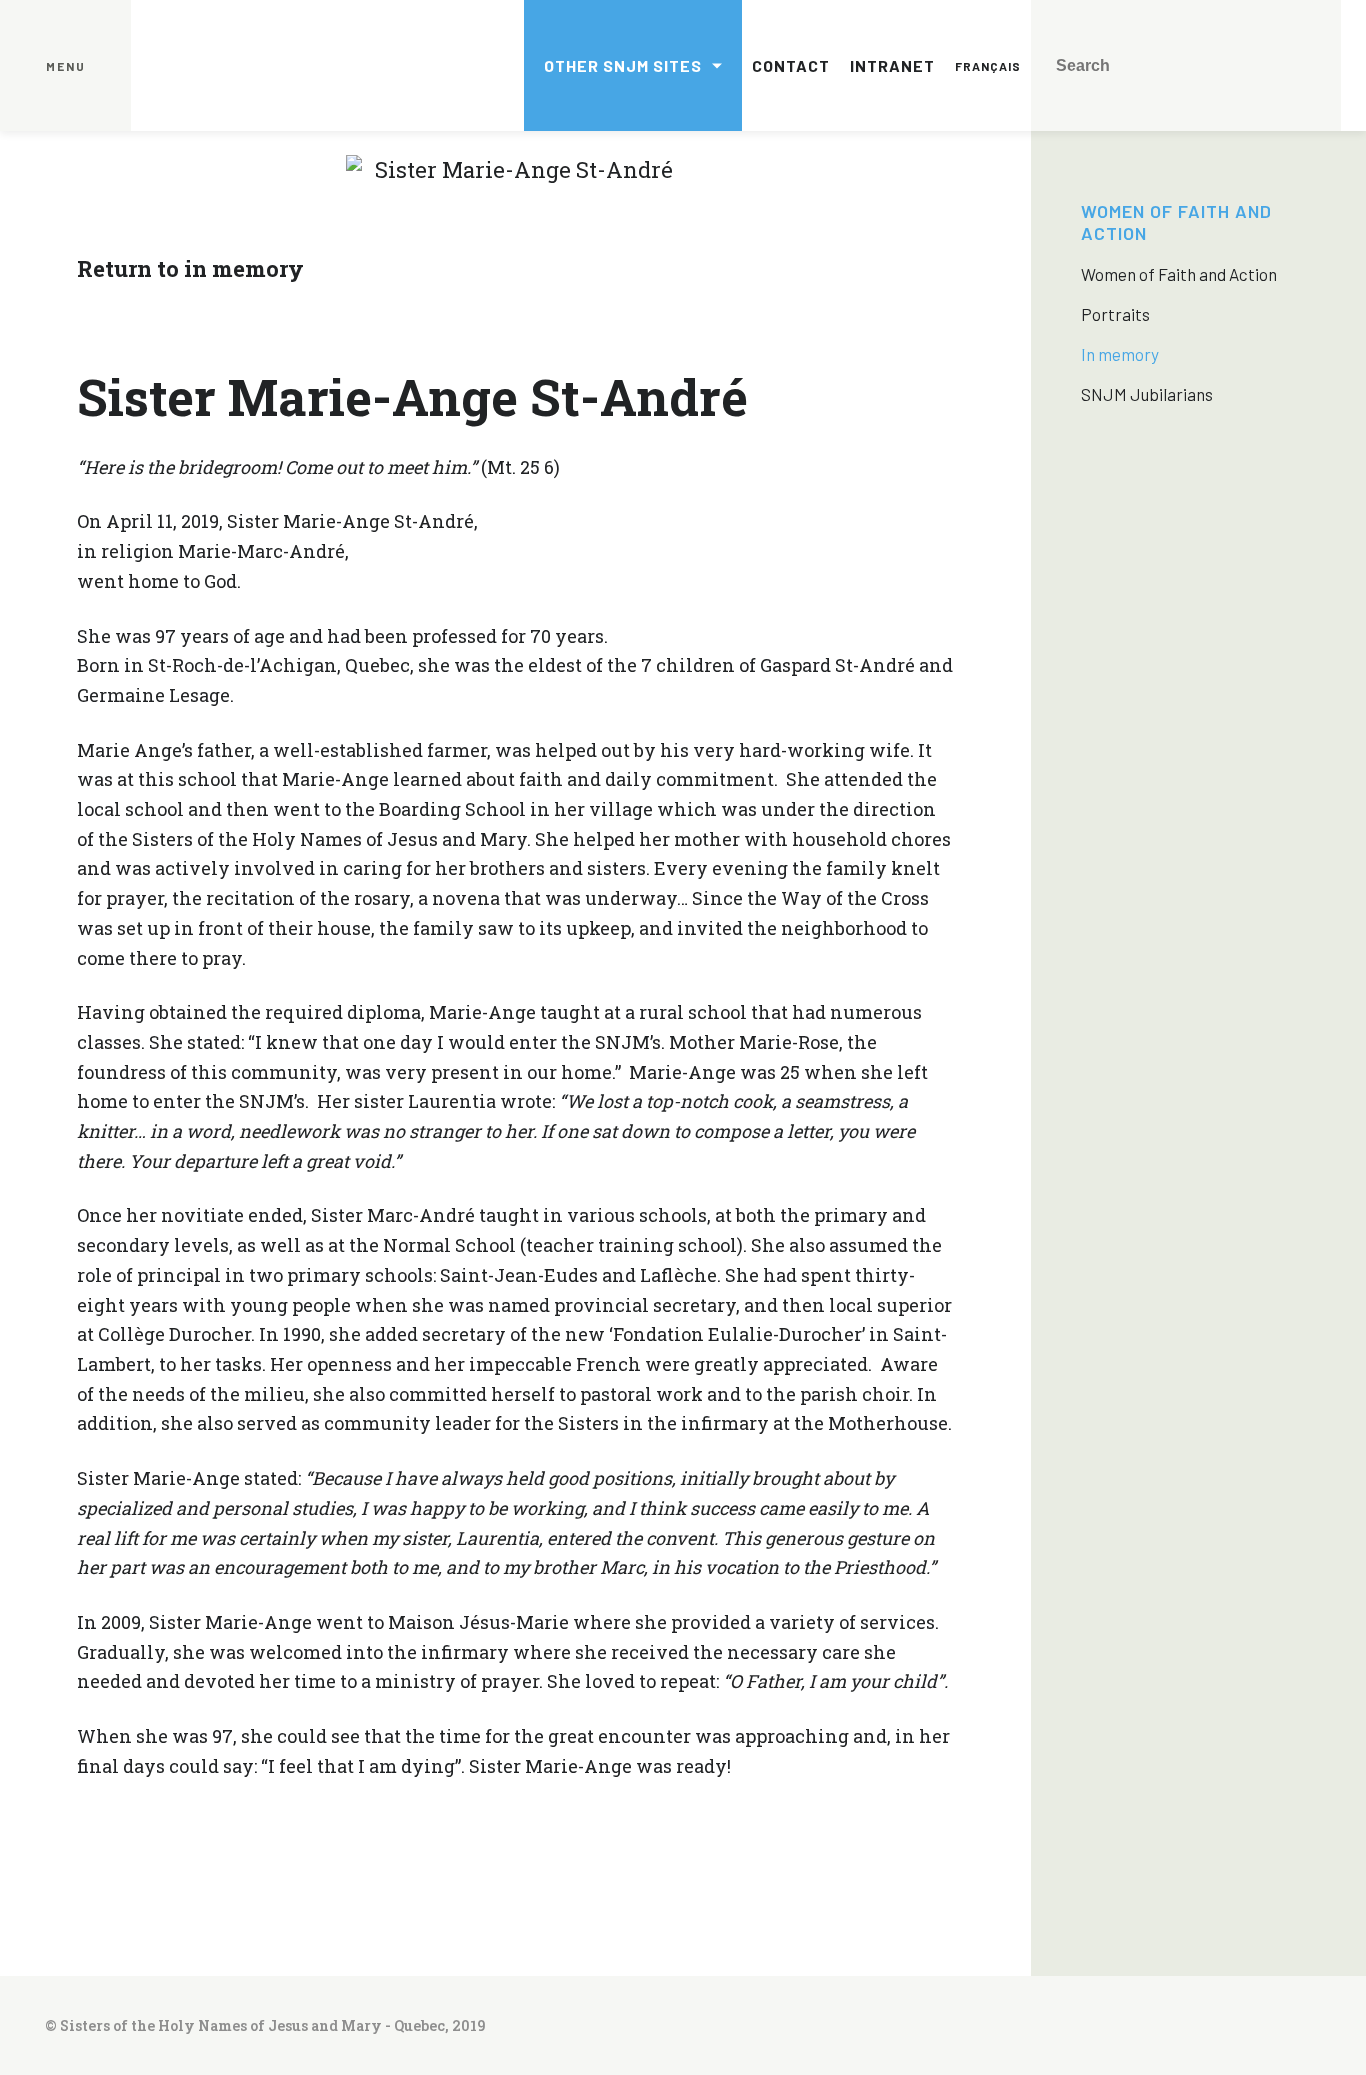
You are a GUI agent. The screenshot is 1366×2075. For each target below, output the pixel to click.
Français (988, 66)
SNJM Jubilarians (1147, 394)
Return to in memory (190, 268)
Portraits (1115, 314)
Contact (791, 65)
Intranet (892, 65)
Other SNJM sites (623, 65)
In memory (1120, 354)
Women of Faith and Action (1179, 274)
